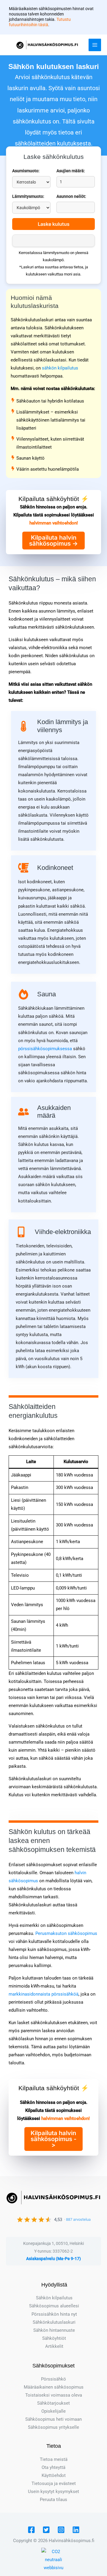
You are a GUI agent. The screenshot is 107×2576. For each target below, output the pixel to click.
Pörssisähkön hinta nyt (54, 2314)
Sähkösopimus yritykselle (53, 2427)
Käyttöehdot (54, 2475)
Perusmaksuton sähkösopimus (66, 1933)
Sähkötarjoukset (53, 2403)
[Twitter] (46, 2530)
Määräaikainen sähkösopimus (54, 2387)
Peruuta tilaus (53, 2500)
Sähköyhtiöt (54, 2338)
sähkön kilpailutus (60, 368)
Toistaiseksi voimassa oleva (54, 2395)
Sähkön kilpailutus (54, 2298)
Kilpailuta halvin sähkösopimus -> (53, 541)
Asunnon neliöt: (71, 196)
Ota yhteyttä (53, 2467)
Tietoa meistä (54, 2459)
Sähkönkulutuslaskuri (54, 2322)
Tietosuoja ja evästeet (54, 2483)
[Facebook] (31, 2530)
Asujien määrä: (71, 171)
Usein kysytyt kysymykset (53, 2492)
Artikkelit (54, 2346)
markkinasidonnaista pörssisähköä (44, 1994)
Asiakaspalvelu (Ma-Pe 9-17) (53, 2259)
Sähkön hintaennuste (54, 2330)
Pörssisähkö (53, 2379)
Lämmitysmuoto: (28, 196)
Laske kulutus (54, 224)
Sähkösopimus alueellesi (54, 2306)
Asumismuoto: (26, 171)
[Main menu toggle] (95, 45)
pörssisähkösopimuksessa (45, 1049)
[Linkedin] (76, 2530)
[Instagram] (61, 2530)
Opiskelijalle (53, 2411)
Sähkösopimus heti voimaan (53, 2419)
